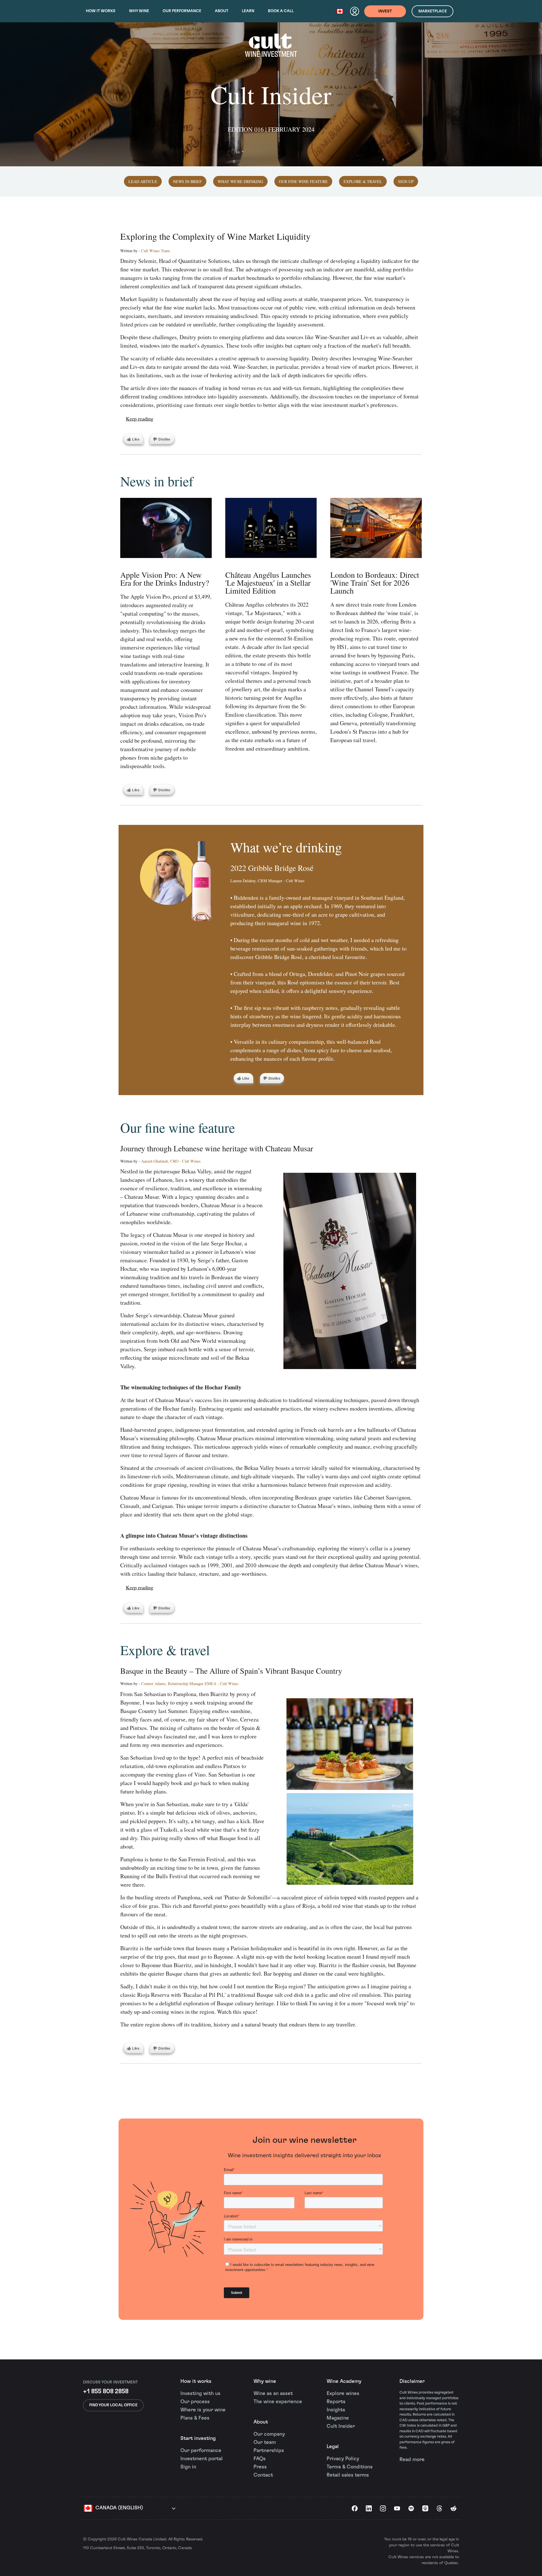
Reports (336, 2402)
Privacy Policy (343, 2459)
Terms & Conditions (350, 2467)
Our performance (201, 2451)
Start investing (198, 2438)
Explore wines (343, 2394)
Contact (263, 2475)
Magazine (338, 2418)
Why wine (139, 11)
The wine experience (278, 2402)
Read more (412, 2460)
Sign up (406, 181)
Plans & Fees (195, 2418)
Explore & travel (363, 181)
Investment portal (202, 2459)
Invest (385, 11)
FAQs (260, 2459)
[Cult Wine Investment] (271, 51)
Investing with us (200, 2394)
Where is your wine (203, 2410)
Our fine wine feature (303, 181)
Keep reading (140, 419)
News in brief (187, 181)
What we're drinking (240, 181)
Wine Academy (344, 2381)
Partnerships (269, 2451)
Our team (265, 2442)
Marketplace (433, 11)
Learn (248, 11)
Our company (269, 2434)
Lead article (143, 181)
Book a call (281, 11)
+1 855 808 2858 (106, 2391)
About (222, 11)
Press (260, 2467)
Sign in (188, 2467)
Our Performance (182, 11)
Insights (336, 2410)
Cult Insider (341, 2426)
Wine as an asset (273, 2394)
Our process (195, 2402)
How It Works (101, 11)
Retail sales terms (348, 2475)
